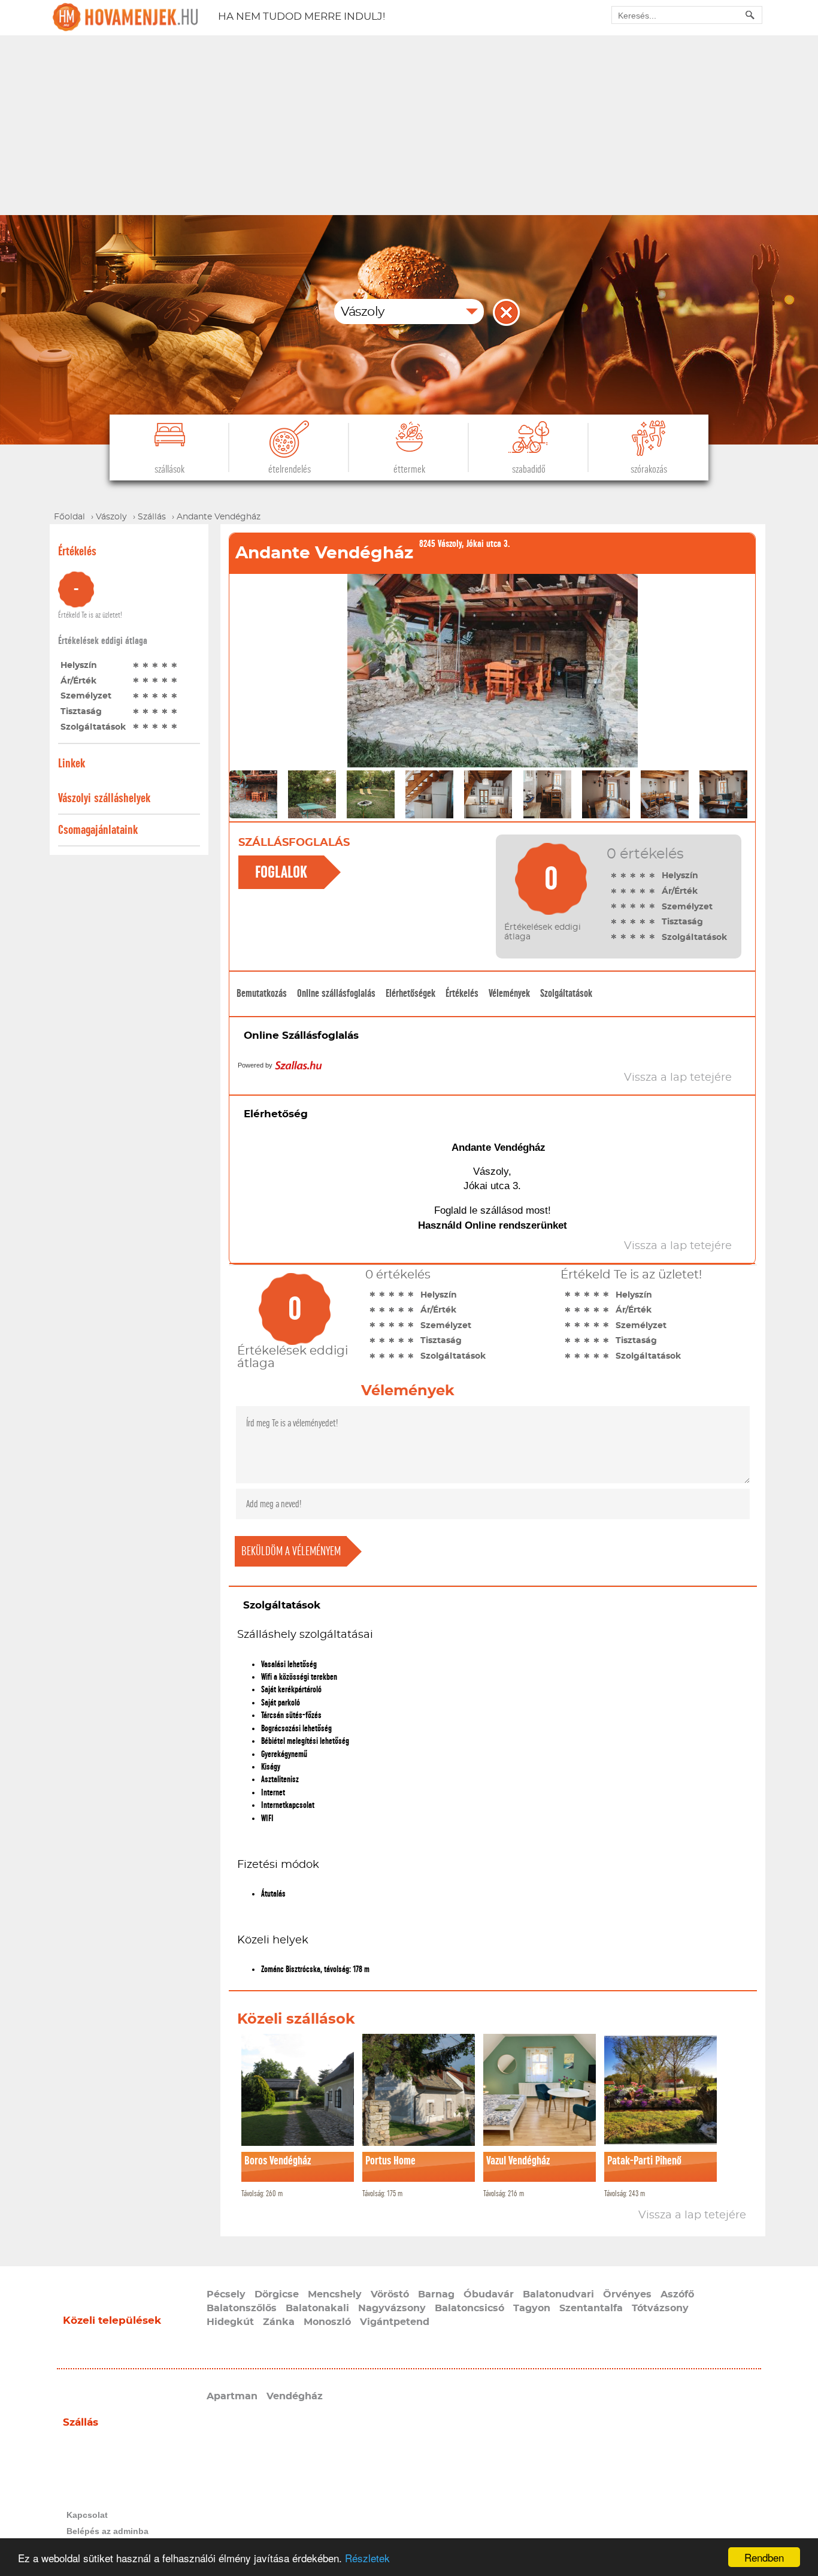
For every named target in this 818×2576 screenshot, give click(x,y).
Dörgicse (277, 2294)
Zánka (279, 2322)
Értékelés (462, 993)
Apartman (232, 2396)
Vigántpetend (395, 2322)
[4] (165, 665)
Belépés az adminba (107, 2531)
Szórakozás (649, 469)
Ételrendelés (290, 469)
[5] (174, 665)
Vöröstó (390, 2294)
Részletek (367, 2558)
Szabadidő (529, 469)
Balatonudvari (558, 2294)
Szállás (81, 2422)
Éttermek (409, 469)
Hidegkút (230, 2322)
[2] (146, 665)
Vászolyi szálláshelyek (104, 798)
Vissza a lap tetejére (692, 2215)
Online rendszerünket (516, 1225)
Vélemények (509, 993)
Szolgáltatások (566, 993)
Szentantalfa (591, 2308)
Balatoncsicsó (469, 2308)
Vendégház (295, 2396)
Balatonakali (317, 2308)
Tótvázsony (660, 2308)
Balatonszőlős (242, 2308)
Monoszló (327, 2322)
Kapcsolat (87, 2515)
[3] (155, 665)
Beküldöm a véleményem (291, 1551)
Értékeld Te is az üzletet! (90, 615)
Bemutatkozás (262, 993)
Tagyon (532, 2308)
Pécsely (226, 2294)
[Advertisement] (409, 125)
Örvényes (627, 2294)
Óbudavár (489, 2294)
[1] (136, 665)
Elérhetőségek (410, 993)
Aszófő (677, 2294)
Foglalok (281, 872)
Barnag (436, 2294)
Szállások (169, 469)
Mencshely (335, 2294)
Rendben (764, 2557)
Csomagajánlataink (98, 830)
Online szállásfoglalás (336, 993)
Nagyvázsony (392, 2308)
